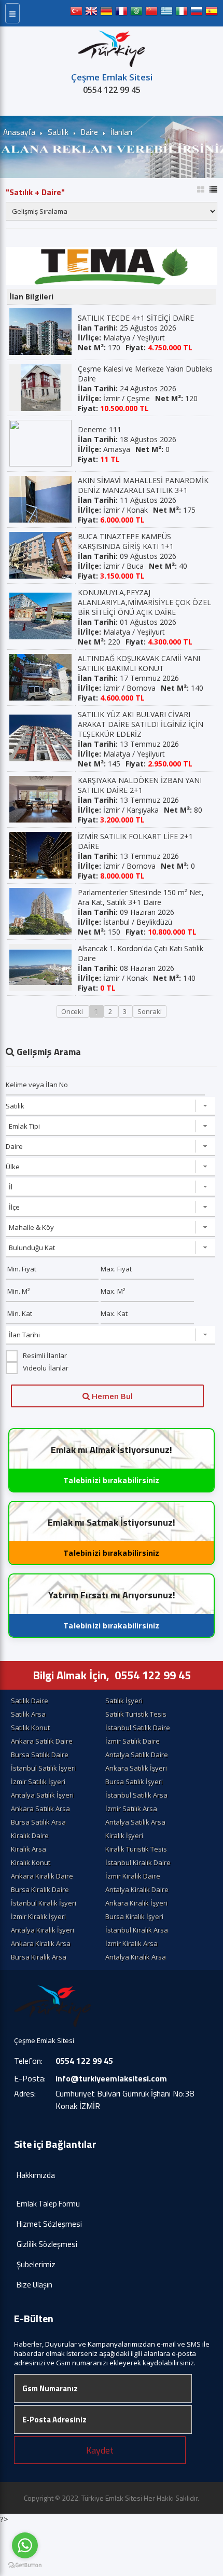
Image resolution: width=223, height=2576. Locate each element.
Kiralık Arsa (29, 1849)
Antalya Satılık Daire (137, 1755)
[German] (106, 13)
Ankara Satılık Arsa (40, 1808)
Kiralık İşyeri (124, 1835)
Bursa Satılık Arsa (38, 1822)
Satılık (58, 132)
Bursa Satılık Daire (40, 1755)
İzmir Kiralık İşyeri (38, 1916)
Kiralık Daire (30, 1835)
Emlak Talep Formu (48, 2204)
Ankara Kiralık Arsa (41, 1943)
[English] (91, 13)
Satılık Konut (30, 1728)
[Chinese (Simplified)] (151, 13)
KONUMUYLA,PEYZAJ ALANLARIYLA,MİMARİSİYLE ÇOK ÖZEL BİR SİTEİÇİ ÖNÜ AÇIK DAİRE (144, 602)
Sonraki (150, 1011)
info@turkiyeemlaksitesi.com (111, 2078)
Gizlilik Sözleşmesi (47, 2244)
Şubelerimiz (36, 2264)
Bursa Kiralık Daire (40, 1889)
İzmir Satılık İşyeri (38, 1782)
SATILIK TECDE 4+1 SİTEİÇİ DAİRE (136, 318)
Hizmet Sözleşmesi (49, 2224)
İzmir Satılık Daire (133, 1741)
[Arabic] (136, 13)
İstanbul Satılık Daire (138, 1728)
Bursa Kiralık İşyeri (134, 1916)
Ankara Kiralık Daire (42, 1876)
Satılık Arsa (28, 1714)
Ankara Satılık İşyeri (136, 1768)
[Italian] (182, 13)
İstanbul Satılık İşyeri (43, 1768)
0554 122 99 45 (112, 90)
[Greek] (166, 13)
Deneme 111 (100, 429)
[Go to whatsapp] (25, 2545)
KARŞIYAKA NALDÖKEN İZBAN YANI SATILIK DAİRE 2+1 (140, 785)
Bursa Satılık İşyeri (134, 1782)
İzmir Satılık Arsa (131, 1808)
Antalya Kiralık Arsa (136, 1957)
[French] (121, 13)
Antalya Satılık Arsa (135, 1822)
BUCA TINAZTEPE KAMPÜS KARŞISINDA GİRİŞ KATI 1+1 (126, 541)
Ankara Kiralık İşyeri (136, 1903)
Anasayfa (19, 132)
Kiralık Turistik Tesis (136, 1849)
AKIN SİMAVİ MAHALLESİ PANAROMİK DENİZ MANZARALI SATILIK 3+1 (143, 485)
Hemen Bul (111, 1396)
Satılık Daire (30, 1701)
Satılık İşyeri (124, 1701)
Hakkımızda (36, 2175)
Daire (89, 132)
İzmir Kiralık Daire (133, 1876)
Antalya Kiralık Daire (137, 1889)
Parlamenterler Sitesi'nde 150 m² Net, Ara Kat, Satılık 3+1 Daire (141, 897)
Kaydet (100, 2450)
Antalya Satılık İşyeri (42, 1795)
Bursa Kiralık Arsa (39, 1957)
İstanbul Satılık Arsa (136, 1795)
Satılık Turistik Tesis (136, 1714)
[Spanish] (212, 13)
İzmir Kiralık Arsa (131, 1943)
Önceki (73, 1011)
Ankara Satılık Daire (42, 1741)
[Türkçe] (76, 13)
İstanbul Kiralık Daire (138, 1862)
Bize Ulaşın (34, 2285)
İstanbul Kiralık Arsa (137, 1930)
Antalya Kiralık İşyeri (43, 1930)
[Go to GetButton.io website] (25, 2565)
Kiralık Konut (31, 1862)
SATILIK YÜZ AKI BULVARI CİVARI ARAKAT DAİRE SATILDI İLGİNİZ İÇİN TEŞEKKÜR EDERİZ (141, 724)
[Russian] (197, 13)
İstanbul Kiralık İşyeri (44, 1903)
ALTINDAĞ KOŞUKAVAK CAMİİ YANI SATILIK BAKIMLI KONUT (139, 663)
